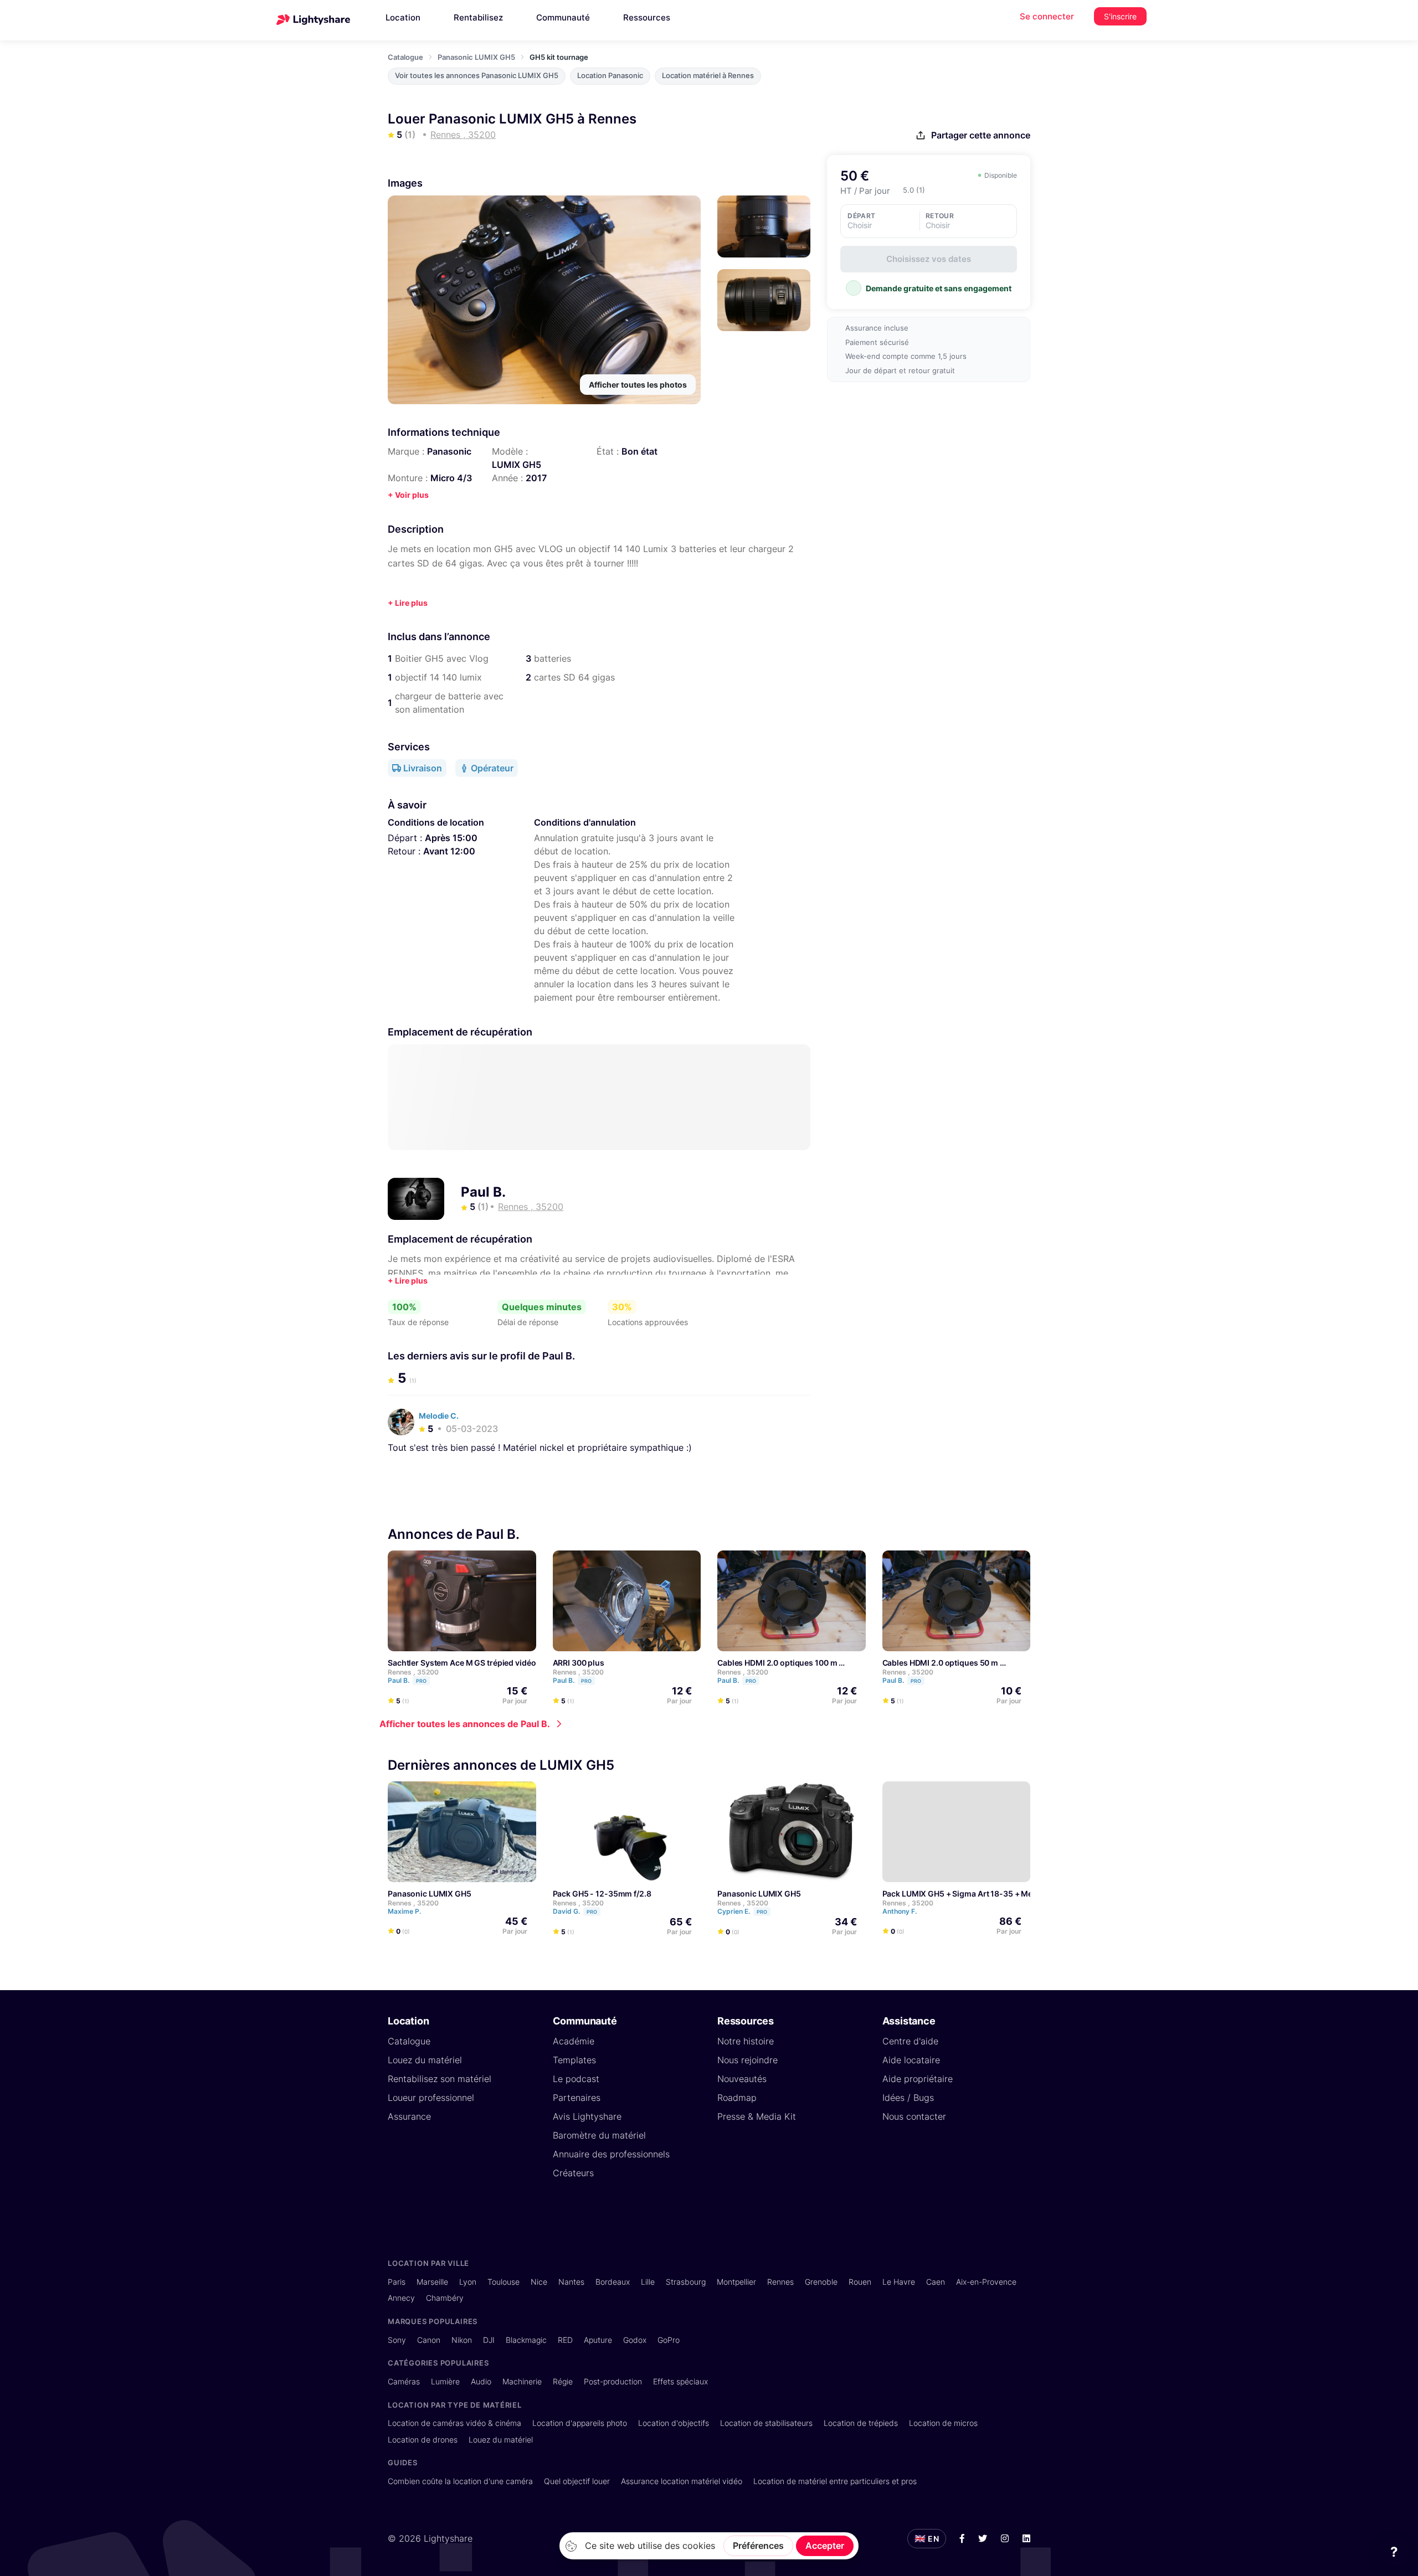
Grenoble (821, 2282)
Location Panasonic (610, 76)
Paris (397, 2282)
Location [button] (403, 17)
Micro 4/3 (451, 478)
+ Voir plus (408, 495)
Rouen (860, 2282)
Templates (574, 2060)
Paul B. (483, 1192)
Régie (563, 2381)
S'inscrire (1120, 16)
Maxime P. (405, 1911)
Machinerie (522, 2381)
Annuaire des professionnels (611, 2154)
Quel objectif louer (577, 2481)
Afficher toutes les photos (638, 385)
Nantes (571, 2282)
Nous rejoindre (747, 2060)
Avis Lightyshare (587, 2116)
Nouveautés (742, 2079)
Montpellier (736, 2282)
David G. (575, 1911)
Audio (481, 2381)
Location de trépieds (861, 2423)
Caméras (404, 2381)
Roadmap (737, 2098)
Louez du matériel (425, 2060)
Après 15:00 (451, 838)
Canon (429, 2340)
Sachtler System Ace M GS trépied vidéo (462, 1663)
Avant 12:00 (449, 851)
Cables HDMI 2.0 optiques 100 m (777, 1663)
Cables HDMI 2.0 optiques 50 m (941, 1663)
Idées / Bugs (908, 2098)
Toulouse (504, 2282)
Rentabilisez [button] (478, 17)
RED (565, 2340)
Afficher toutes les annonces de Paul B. (465, 1724)
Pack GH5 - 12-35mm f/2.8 (602, 1894)
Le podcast (576, 2079)
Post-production (613, 2381)
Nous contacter (914, 2116)
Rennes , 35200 (413, 1672)
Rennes (780, 2282)
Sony (397, 2340)
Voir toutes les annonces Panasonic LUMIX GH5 (477, 76)
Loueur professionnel (431, 2098)
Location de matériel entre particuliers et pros (835, 2481)
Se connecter (1047, 16)
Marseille (432, 2282)
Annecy (401, 2298)
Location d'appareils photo (580, 2423)
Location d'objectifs (674, 2423)
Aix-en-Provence (986, 2282)
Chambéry (445, 2298)
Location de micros (943, 2423)
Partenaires (577, 2098)
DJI (489, 2340)
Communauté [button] (563, 17)
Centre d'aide (910, 2041)
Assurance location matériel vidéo (682, 2481)
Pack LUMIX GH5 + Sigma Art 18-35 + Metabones (973, 1894)
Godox (635, 2340)
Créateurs (573, 2173)
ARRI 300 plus (579, 1663)
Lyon (468, 2282)
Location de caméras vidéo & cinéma (454, 2423)
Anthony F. (900, 1911)
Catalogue (405, 57)
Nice (539, 2282)
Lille (648, 2282)
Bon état (639, 451)
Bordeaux (613, 2282)
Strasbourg (686, 2282)
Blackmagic (526, 2340)
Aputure (598, 2340)
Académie (574, 2041)
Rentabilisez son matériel (440, 2079)
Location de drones (423, 2440)
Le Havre (899, 2282)
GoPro (669, 2340)
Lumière (445, 2381)
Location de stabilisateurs (766, 2423)
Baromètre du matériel (599, 2135)
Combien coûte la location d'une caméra (460, 2481)
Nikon (462, 2340)
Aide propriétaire (918, 2079)
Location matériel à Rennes (708, 76)
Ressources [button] (647, 17)
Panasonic (449, 451)
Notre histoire (746, 2041)
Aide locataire (911, 2060)
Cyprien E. (742, 1911)
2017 (536, 478)
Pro (421, 1681)
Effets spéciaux (680, 2381)
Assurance (409, 2116)
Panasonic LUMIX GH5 (476, 57)
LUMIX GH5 (517, 465)
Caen (936, 2282)
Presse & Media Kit (757, 2116)
